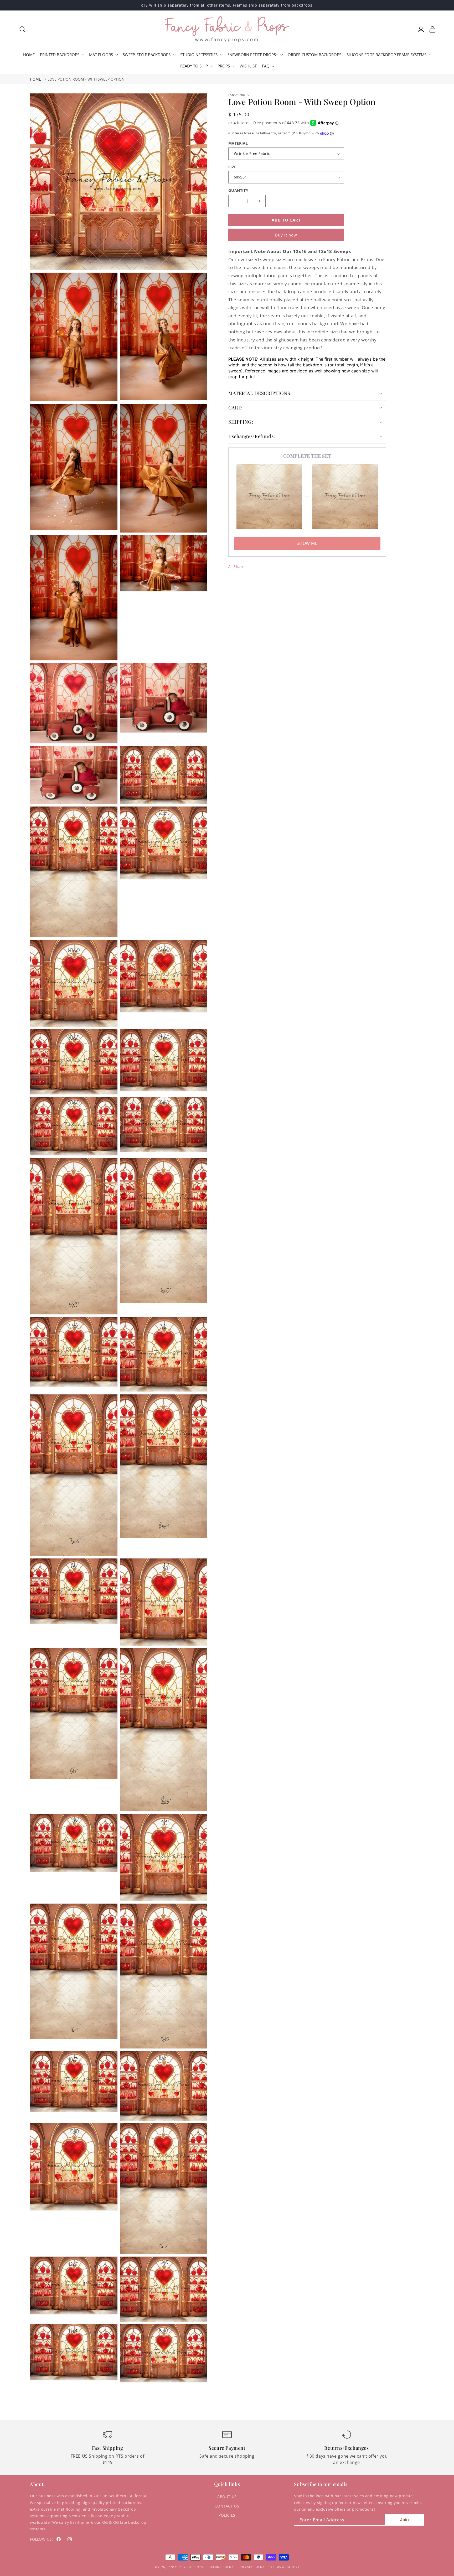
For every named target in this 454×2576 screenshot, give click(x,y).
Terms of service (285, 2567)
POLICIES (227, 2515)
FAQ (266, 66)
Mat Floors (101, 55)
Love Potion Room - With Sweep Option (86, 79)
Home (35, 79)
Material (238, 143)
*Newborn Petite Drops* (253, 55)
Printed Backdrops (60, 55)
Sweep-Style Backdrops (147, 55)
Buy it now (286, 235)
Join (404, 2520)
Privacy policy (252, 2567)
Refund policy (222, 2567)
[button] (23, 29)
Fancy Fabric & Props (185, 2567)
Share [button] (239, 567)
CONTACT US (227, 2506)
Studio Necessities (199, 55)
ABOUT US (227, 2497)
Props (224, 66)
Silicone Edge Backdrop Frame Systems (386, 55)
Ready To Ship (194, 66)
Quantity (238, 190)
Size (232, 167)
